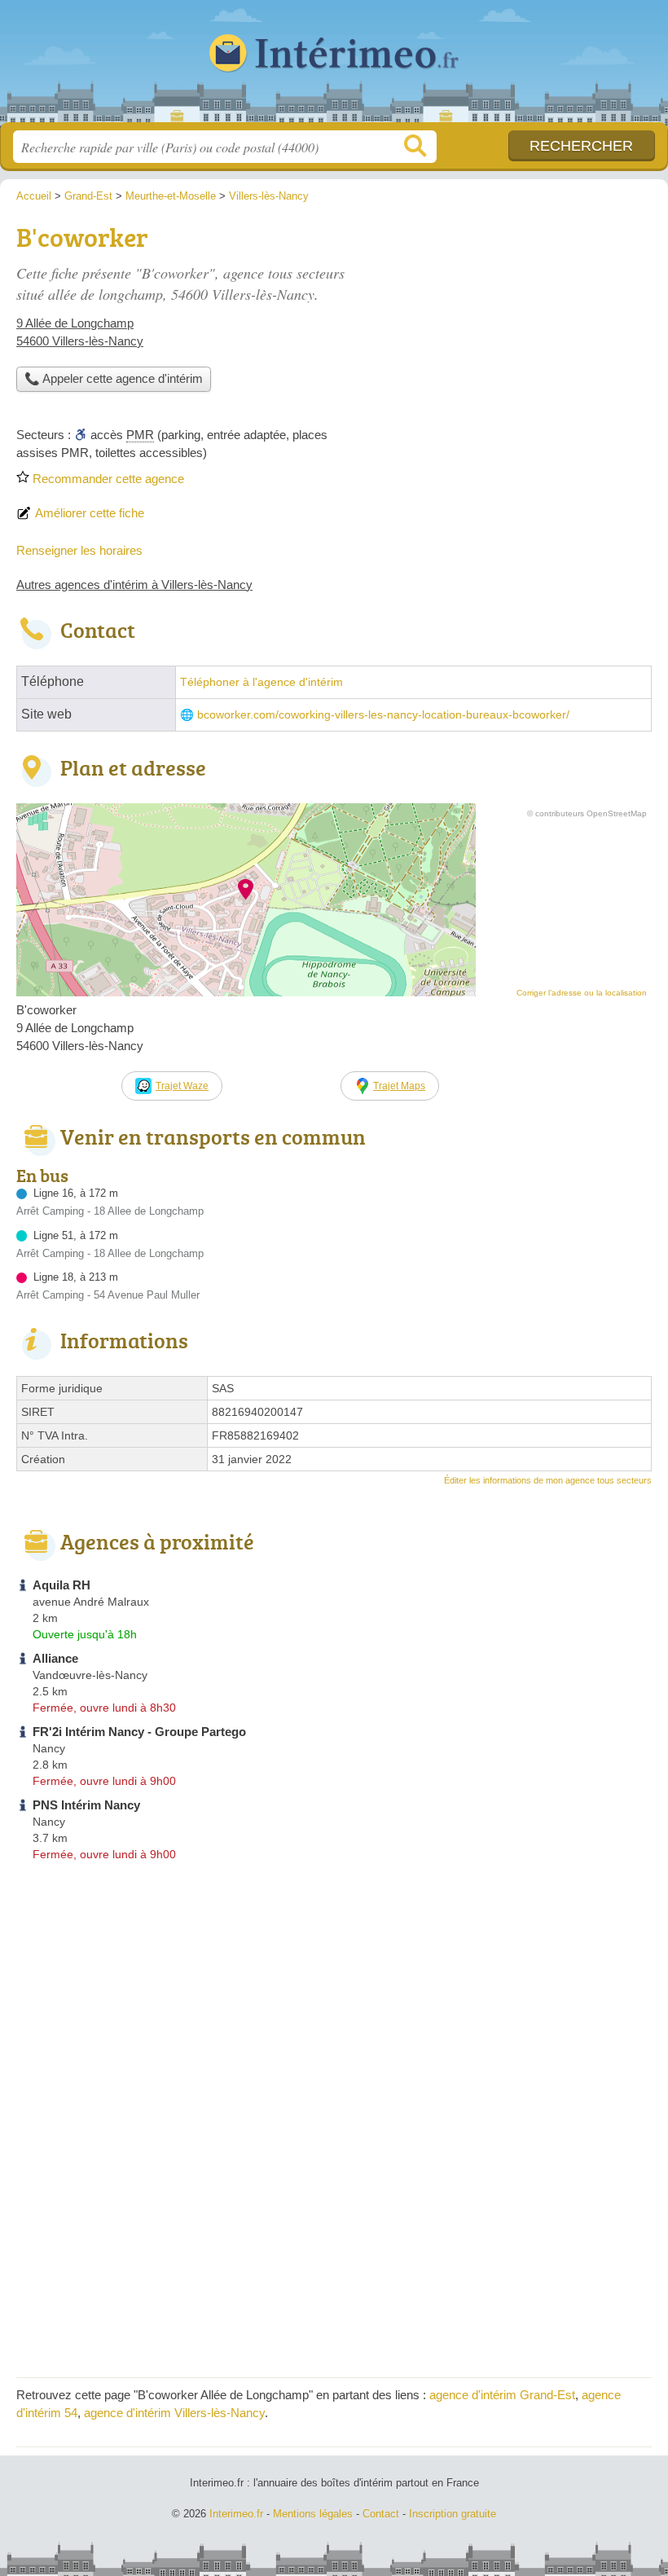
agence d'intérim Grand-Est (502, 2395)
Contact (381, 2514)
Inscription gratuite (453, 2514)
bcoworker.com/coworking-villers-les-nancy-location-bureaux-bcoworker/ (383, 715)
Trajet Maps (399, 1086)
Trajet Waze (182, 1086)
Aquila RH (62, 1585)
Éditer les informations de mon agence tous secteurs (548, 1480)
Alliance (55, 1658)
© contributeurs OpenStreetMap (587, 813)
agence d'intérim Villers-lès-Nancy (174, 2413)
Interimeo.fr (334, 67)
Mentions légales (313, 2514)
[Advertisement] (515, 331)
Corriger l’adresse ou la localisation (582, 993)
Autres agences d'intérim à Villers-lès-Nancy (134, 585)
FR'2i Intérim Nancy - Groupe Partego (139, 1732)
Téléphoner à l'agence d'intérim (261, 682)
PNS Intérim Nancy (86, 1805)
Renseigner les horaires (79, 550)
